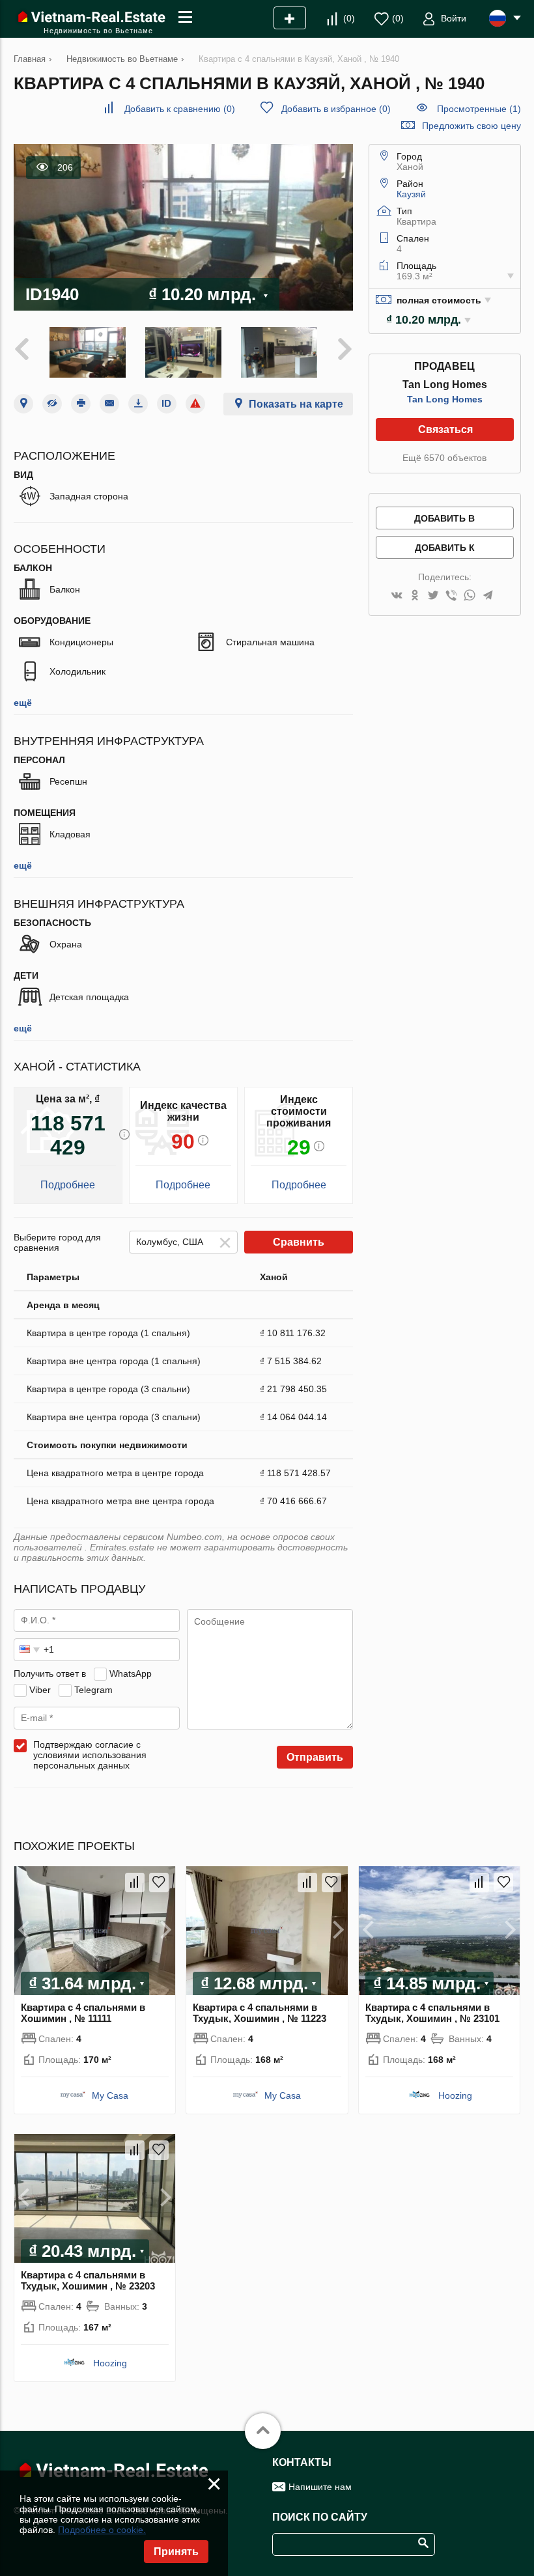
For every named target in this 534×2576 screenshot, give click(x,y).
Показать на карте (296, 404)
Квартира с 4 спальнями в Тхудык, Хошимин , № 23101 (432, 2013)
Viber (40, 1690)
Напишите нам (320, 2487)
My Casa (110, 2095)
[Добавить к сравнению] (135, 1883)
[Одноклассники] (415, 596)
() (349, 18)
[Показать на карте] (23, 404)
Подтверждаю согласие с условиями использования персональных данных (90, 1755)
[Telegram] (488, 596)
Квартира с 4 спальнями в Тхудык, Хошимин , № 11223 (260, 2013)
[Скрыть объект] (52, 404)
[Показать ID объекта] (167, 404)
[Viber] (451, 596)
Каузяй (411, 194)
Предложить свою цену (471, 126)
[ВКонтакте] (397, 596)
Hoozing (455, 2095)
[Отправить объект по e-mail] (109, 404)
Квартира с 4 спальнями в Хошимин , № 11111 (83, 2013)
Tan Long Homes (445, 399)
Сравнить (299, 1242)
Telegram (93, 1690)
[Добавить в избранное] (159, 1883)
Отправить (315, 1757)
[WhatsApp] (470, 596)
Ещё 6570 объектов (444, 458)
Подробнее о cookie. (102, 2530)
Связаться (445, 429)
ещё (23, 703)
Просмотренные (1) (479, 109)
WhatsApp (131, 1673)
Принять (176, 2552)
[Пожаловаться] (195, 404)
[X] (433, 596)
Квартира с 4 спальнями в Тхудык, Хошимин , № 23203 (88, 2280)
